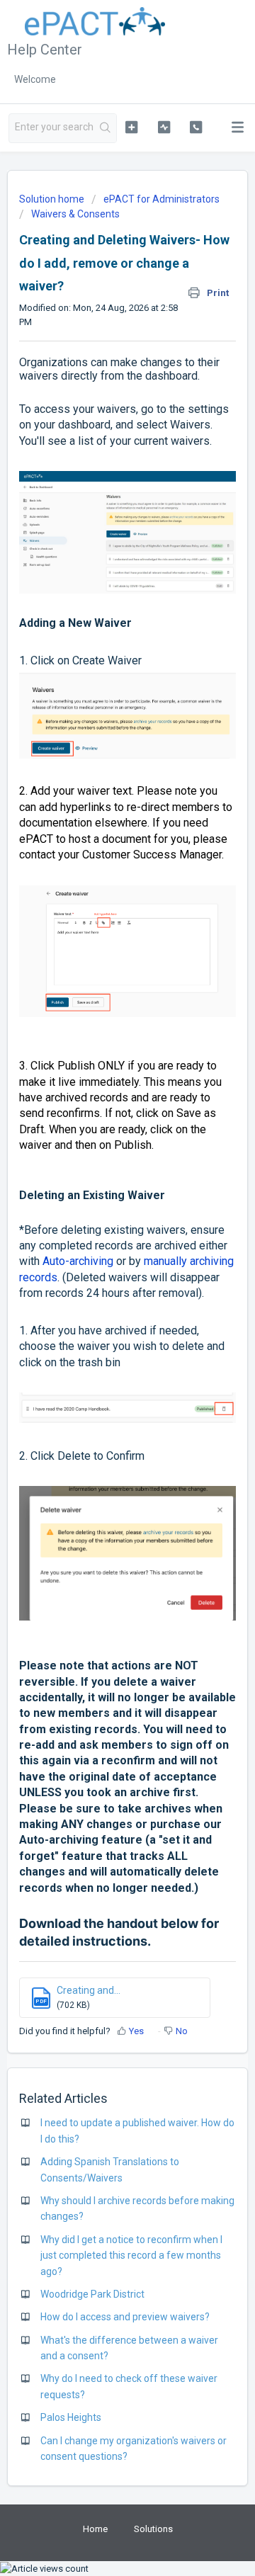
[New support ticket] (131, 127)
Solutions (153, 2529)
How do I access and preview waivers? (125, 2317)
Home (95, 2529)
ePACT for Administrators (161, 199)
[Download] (101, 1315)
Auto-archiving (78, 1261)
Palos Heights (71, 2417)
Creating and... (89, 1990)
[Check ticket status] (164, 127)
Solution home (53, 199)
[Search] (106, 128)
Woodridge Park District (92, 2294)
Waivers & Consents (75, 214)
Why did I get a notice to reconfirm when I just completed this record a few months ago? (131, 2256)
